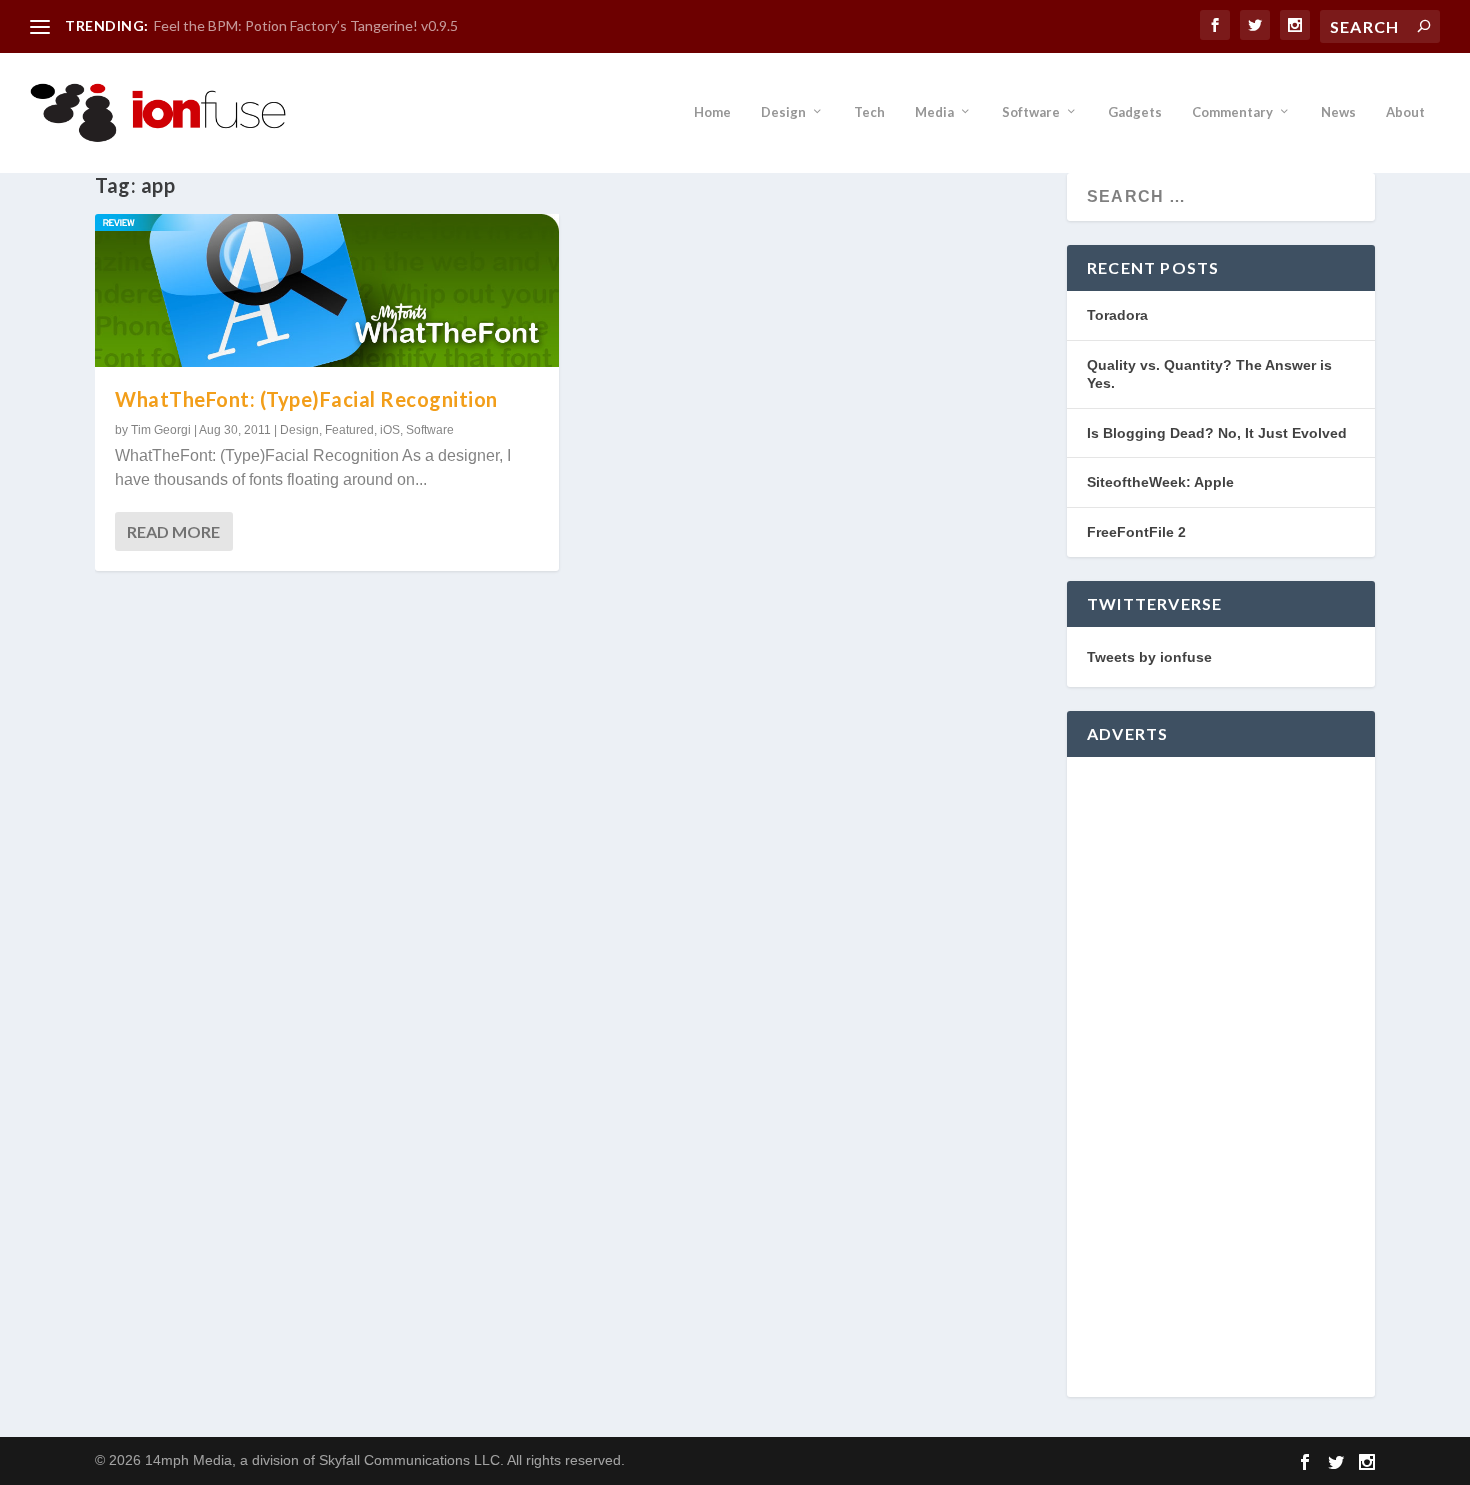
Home (712, 112)
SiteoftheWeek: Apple (1160, 482)
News (1338, 112)
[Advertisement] (1221, 1077)
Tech (869, 112)
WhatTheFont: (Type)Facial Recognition (306, 399)
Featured (349, 430)
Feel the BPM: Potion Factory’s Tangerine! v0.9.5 (306, 25)
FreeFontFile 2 (1136, 532)
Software (1031, 112)
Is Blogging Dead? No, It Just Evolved (1217, 433)
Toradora (1117, 315)
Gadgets (1135, 112)
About (1405, 112)
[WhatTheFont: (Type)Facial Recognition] (327, 290)
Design (783, 112)
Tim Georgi (161, 430)
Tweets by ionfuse (1149, 657)
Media (934, 112)
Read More (173, 531)
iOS (390, 430)
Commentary (1232, 112)
